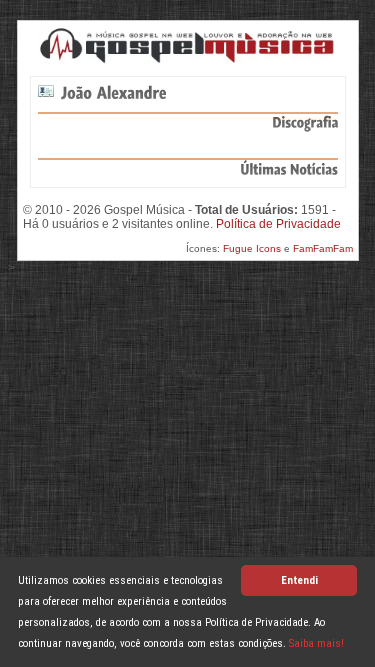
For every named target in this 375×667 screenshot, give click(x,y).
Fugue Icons (252, 248)
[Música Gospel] (188, 45)
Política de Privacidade (278, 224)
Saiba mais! (316, 643)
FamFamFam (323, 248)
